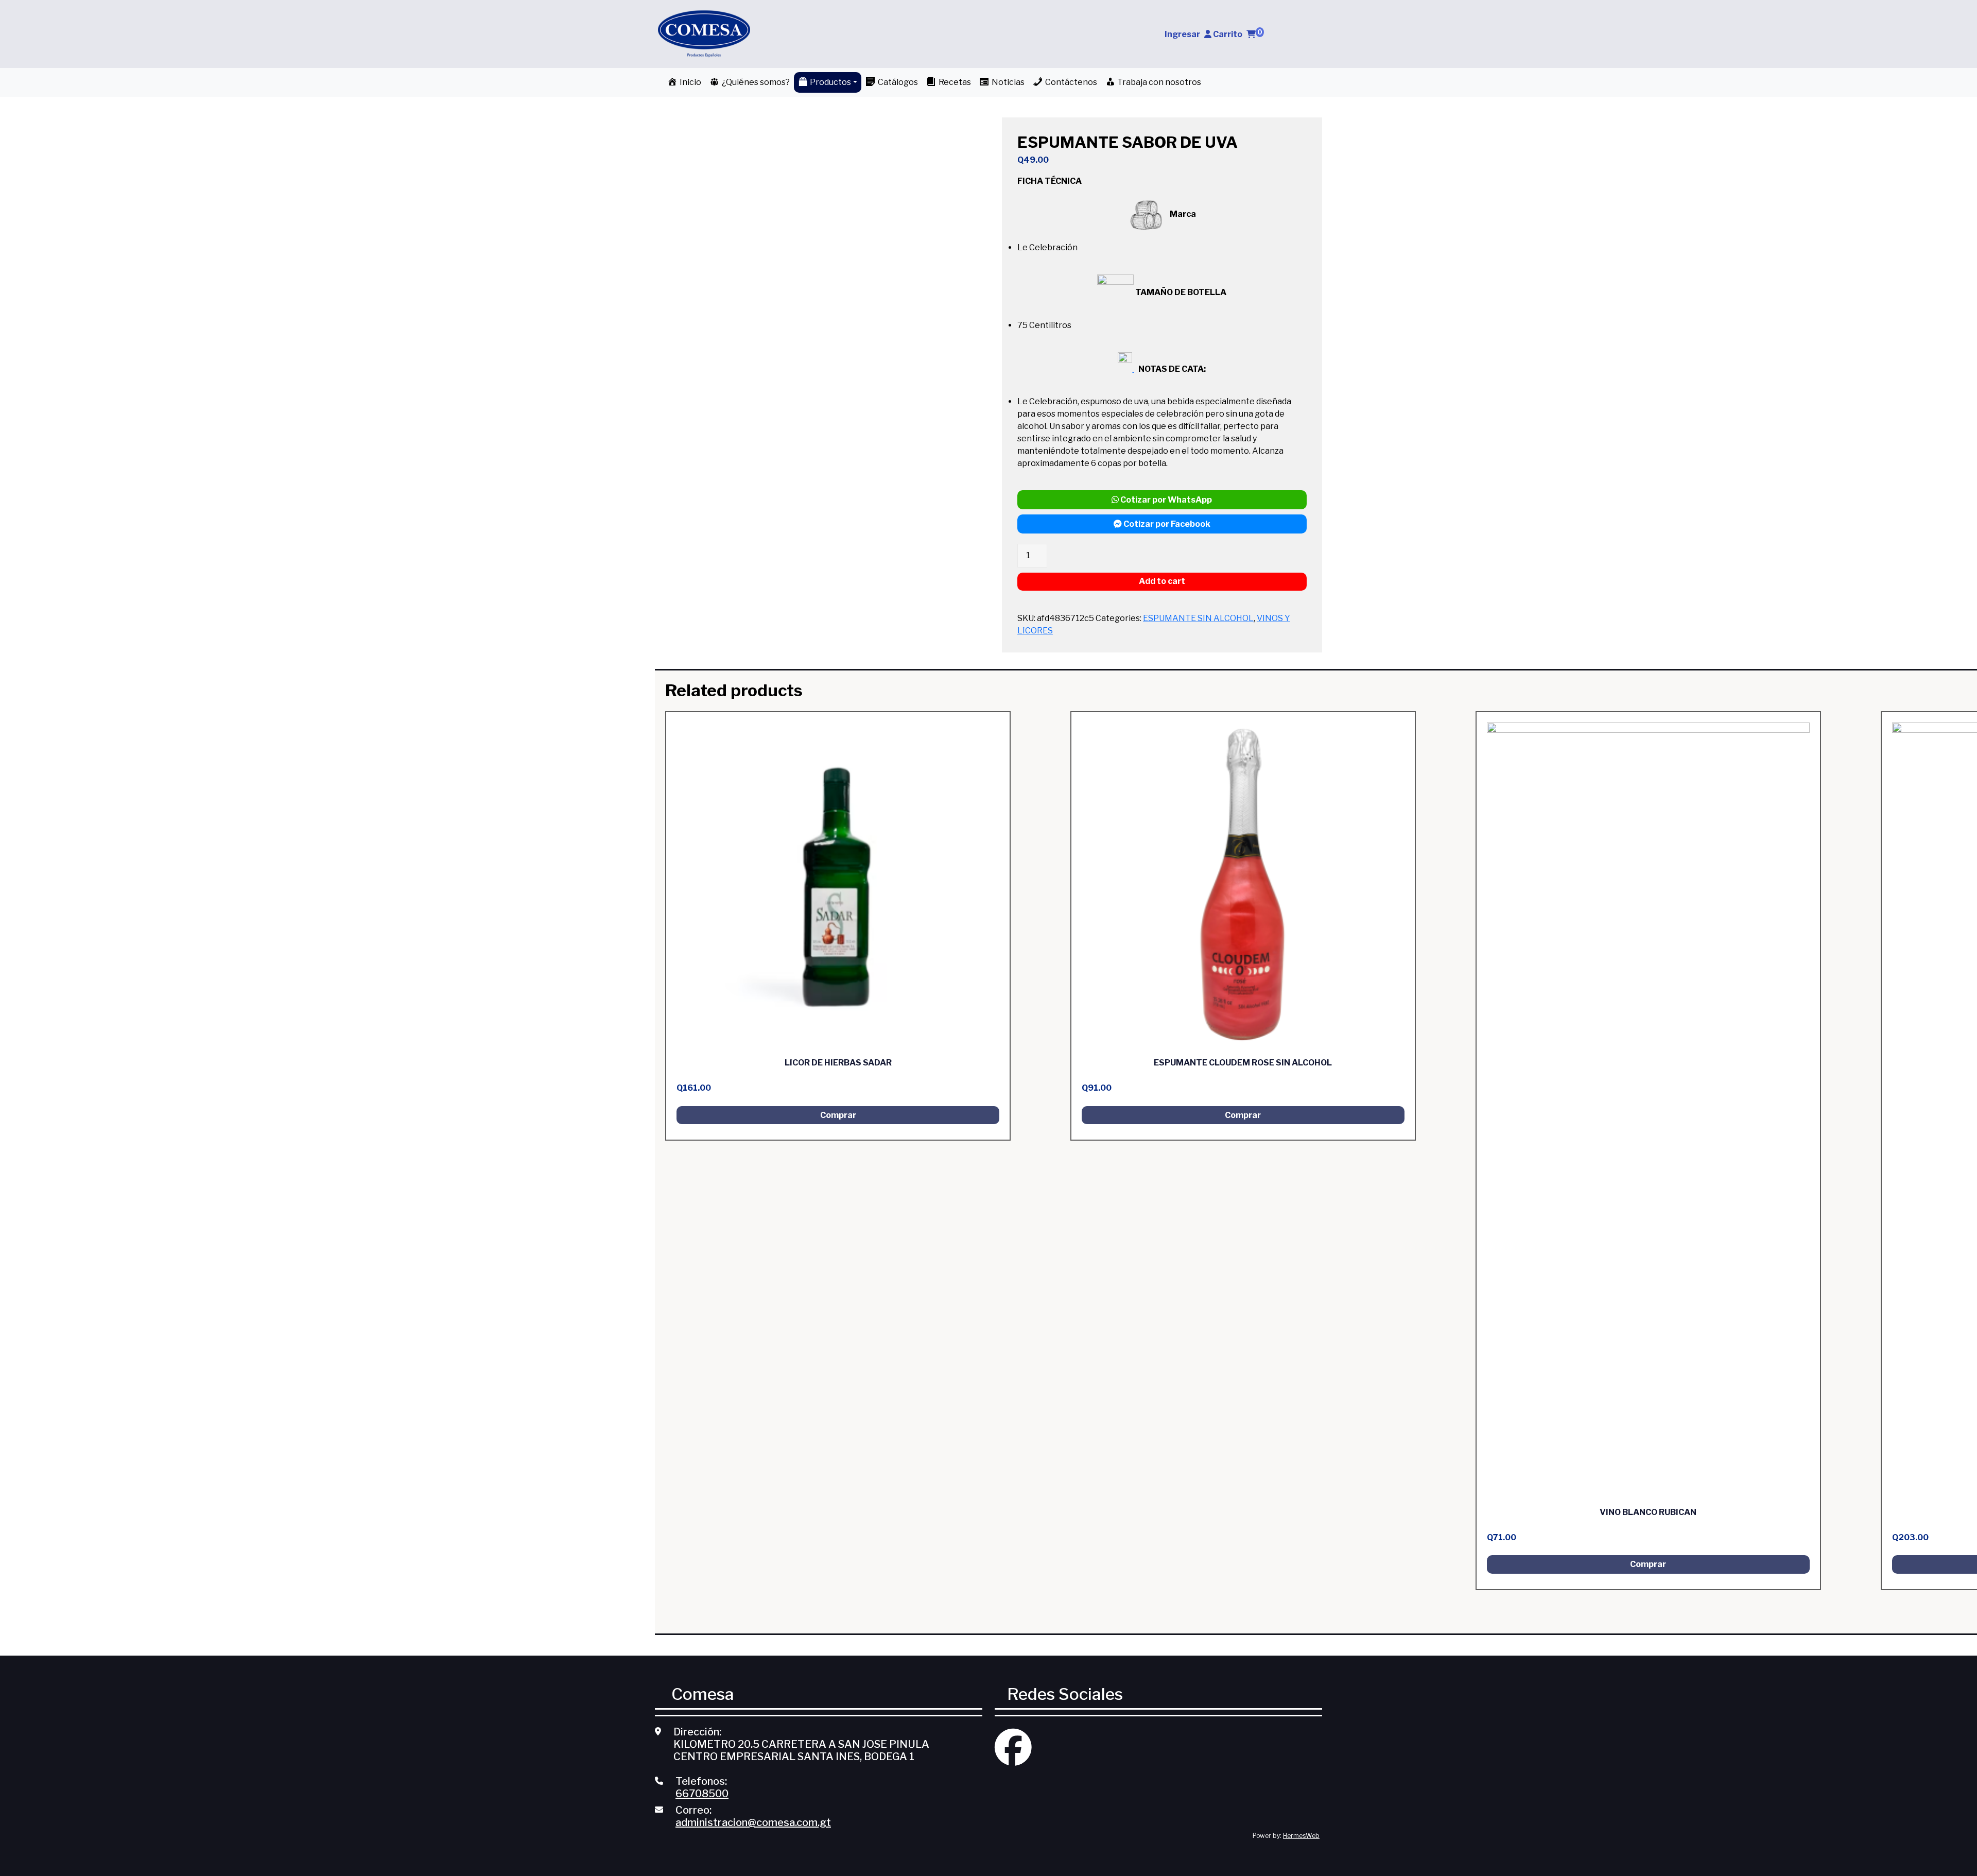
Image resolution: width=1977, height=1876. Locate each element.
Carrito (1238, 34)
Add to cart (1162, 581)
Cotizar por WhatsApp (1165, 500)
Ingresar (1182, 34)
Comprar (838, 1115)
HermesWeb (1301, 1836)
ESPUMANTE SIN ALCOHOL (1198, 618)
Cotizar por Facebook (1166, 524)
